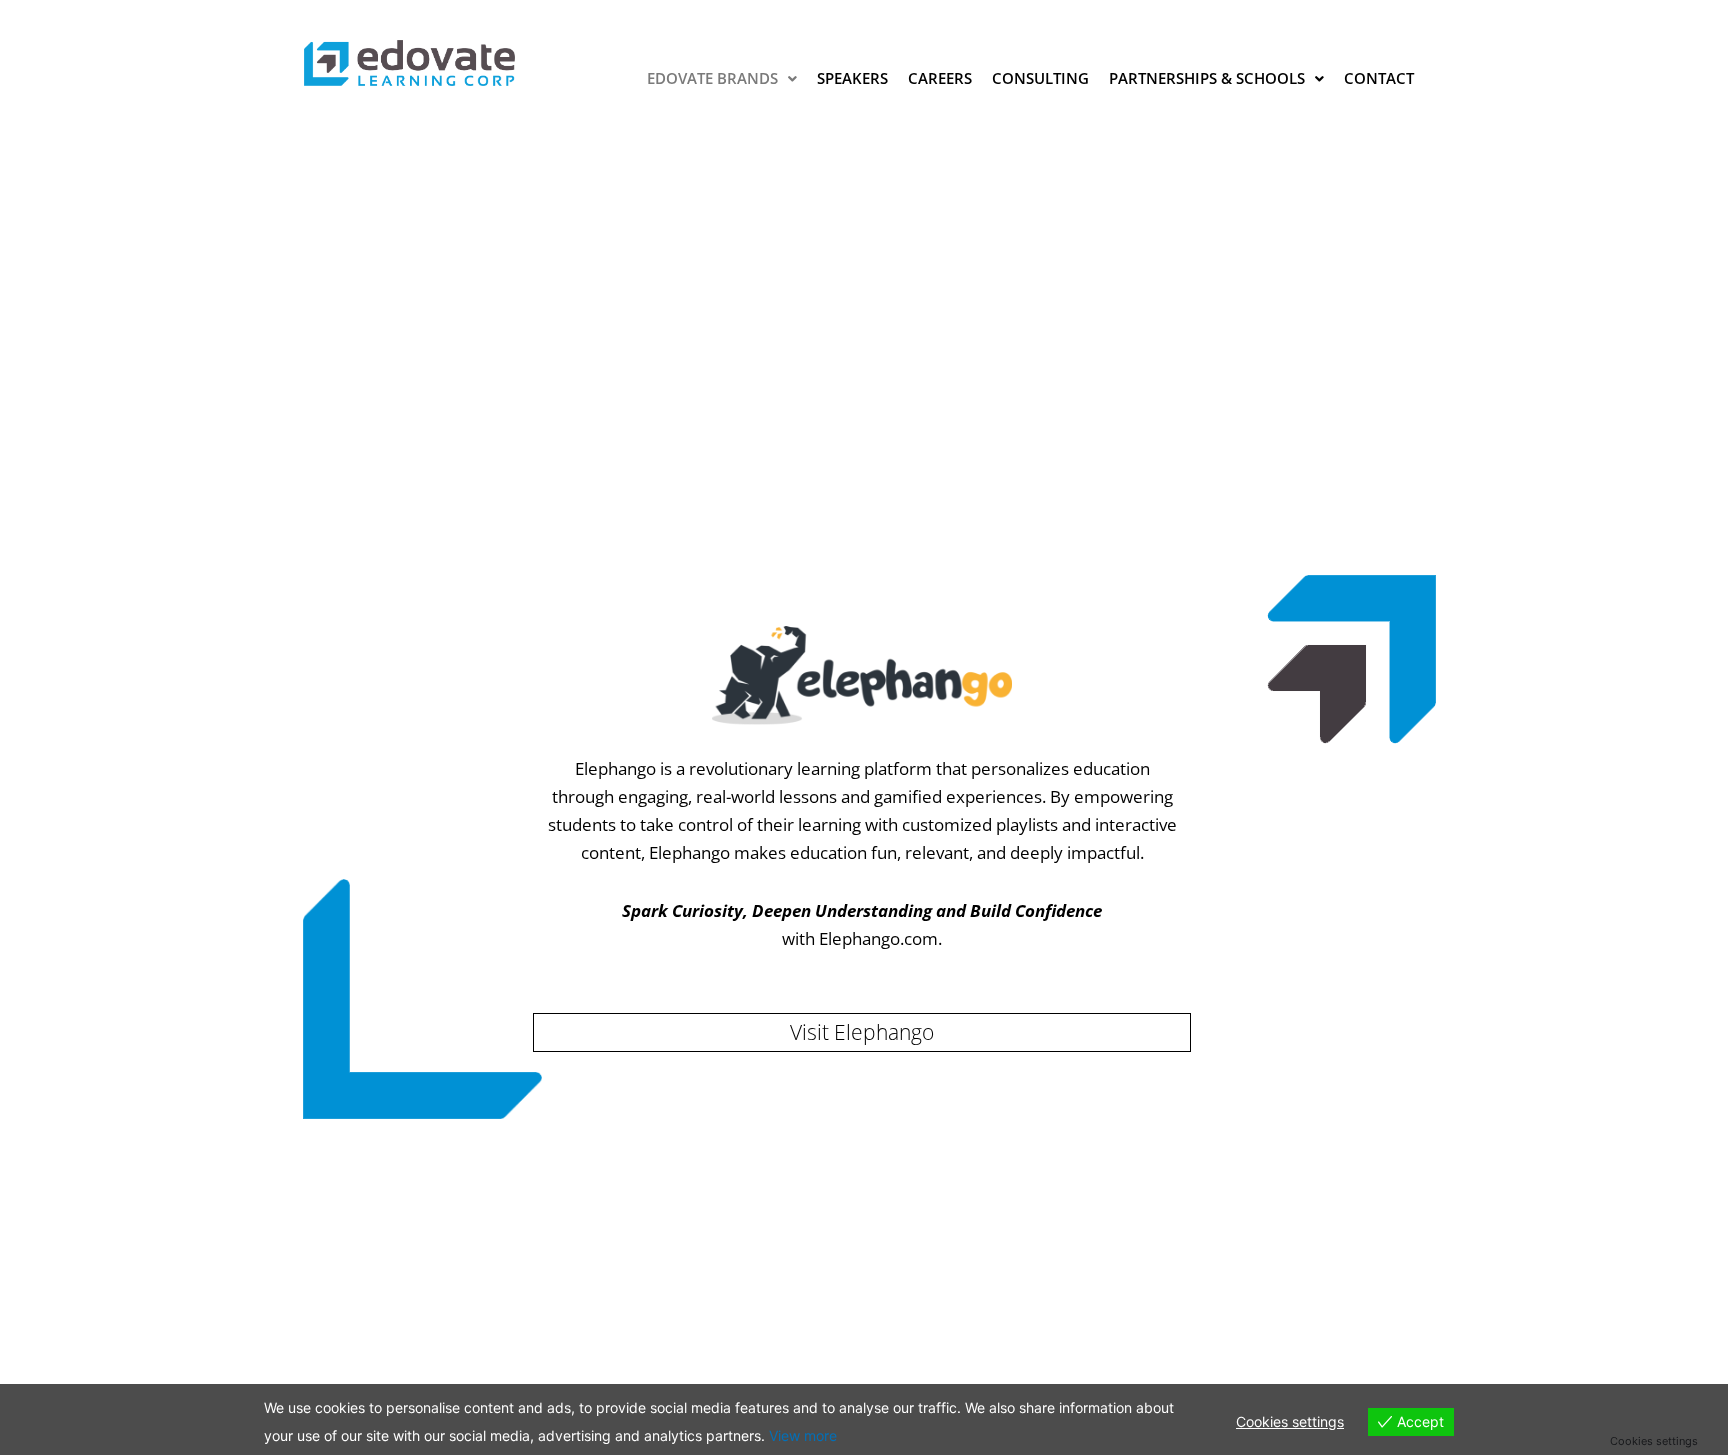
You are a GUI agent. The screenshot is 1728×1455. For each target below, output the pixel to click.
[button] (722, 78)
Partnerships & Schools (1207, 78)
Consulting (1040, 78)
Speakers (852, 78)
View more (803, 1435)
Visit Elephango (862, 1032)
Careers (940, 78)
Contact (1379, 78)
